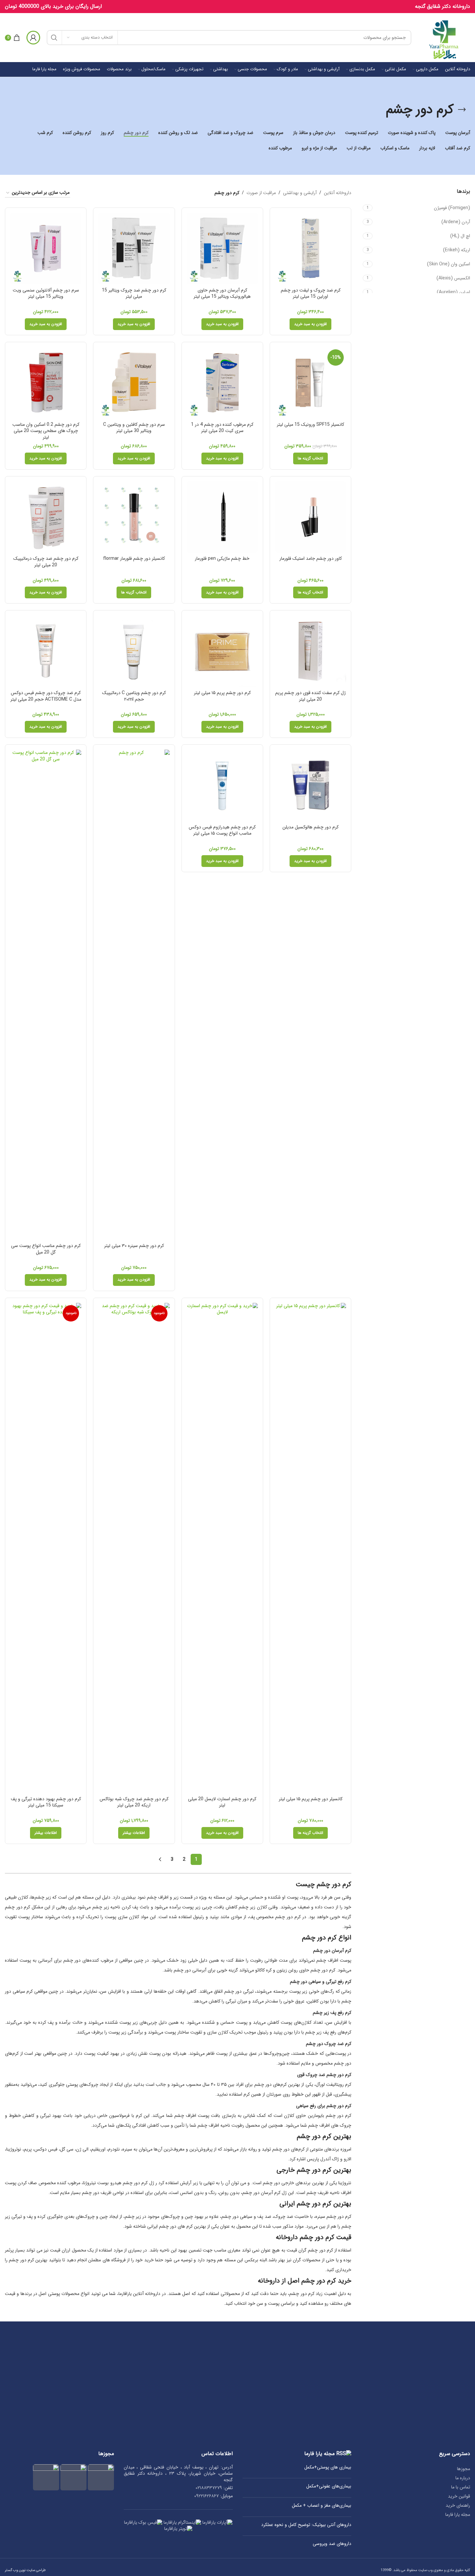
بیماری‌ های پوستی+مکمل (328, 2468)
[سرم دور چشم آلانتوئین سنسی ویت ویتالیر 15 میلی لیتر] (46, 248)
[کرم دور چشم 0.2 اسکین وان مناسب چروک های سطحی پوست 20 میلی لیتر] (46, 383)
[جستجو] (54, 38)
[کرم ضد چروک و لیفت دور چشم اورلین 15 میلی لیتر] (310, 248)
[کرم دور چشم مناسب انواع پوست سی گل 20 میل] (46, 995)
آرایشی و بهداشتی (300, 193)
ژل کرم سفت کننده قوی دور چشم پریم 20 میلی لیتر (310, 696)
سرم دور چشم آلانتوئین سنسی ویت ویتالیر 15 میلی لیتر (46, 293)
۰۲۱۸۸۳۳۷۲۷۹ (209, 2488)
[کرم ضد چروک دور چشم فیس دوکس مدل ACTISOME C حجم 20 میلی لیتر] (46, 651)
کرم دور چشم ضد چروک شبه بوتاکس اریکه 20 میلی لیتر (134, 1802)
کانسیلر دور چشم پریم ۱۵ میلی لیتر (311, 1799)
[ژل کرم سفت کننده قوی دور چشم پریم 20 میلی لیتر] (310, 651)
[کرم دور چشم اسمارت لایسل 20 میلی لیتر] (222, 1548)
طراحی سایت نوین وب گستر (25, 2570)
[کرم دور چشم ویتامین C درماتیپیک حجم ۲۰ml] (134, 651)
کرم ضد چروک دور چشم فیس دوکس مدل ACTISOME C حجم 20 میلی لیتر (46, 696)
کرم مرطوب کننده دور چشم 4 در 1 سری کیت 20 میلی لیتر (222, 428)
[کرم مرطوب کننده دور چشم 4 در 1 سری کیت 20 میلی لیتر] (222, 383)
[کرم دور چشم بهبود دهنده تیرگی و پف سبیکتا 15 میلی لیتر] (46, 1548)
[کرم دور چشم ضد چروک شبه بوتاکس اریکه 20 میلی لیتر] (134, 1548)
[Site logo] (444, 37)
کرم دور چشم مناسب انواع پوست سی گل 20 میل (46, 1249)
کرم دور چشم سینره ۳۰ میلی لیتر (134, 1246)
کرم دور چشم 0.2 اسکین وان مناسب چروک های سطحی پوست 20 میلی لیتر (46, 431)
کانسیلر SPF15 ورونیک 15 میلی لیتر (310, 424)
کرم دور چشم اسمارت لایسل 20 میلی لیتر (222, 1802)
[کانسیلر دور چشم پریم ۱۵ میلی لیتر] (310, 1548)
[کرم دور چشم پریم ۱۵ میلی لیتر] (222, 651)
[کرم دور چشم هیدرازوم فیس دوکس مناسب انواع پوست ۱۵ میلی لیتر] (222, 785)
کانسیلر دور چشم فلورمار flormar (134, 558)
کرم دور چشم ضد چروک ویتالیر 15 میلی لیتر (134, 293)
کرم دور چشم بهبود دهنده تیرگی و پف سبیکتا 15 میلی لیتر (46, 1802)
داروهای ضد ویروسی (332, 2544)
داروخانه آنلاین (338, 193)
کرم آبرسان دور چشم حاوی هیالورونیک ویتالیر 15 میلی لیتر (222, 293)
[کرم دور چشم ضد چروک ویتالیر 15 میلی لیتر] (134, 248)
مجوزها (464, 2469)
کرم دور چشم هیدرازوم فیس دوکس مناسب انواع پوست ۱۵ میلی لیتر (222, 830)
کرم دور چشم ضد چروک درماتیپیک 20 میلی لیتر (46, 562)
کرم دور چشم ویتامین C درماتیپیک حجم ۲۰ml (134, 696)
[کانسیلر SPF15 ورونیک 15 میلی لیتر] (310, 383)
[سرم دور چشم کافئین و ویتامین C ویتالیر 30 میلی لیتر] (134, 383)
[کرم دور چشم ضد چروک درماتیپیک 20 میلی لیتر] (46, 517)
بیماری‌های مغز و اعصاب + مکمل (322, 2506)
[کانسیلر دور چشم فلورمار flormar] (134, 517)
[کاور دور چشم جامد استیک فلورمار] (310, 517)
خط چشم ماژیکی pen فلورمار (222, 558)
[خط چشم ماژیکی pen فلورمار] (222, 517)
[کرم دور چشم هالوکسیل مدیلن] (310, 785)
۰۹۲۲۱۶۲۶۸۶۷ (206, 2496)
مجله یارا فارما (458, 2515)
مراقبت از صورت (261, 193)
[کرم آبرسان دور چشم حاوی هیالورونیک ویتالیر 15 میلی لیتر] (222, 248)
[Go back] (462, 110)
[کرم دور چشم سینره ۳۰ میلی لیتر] (134, 995)
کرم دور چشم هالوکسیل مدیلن (310, 827)
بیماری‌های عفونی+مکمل (329, 2486)
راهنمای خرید (458, 2505)
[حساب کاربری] (33, 38)
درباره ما (463, 2478)
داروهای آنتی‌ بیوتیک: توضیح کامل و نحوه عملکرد (306, 2525)
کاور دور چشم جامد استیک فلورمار (311, 558)
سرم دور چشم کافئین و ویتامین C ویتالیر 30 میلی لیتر (134, 428)
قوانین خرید (459, 2496)
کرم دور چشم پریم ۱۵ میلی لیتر (222, 693)
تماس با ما (461, 2487)
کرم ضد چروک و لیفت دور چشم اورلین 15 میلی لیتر (311, 293)
